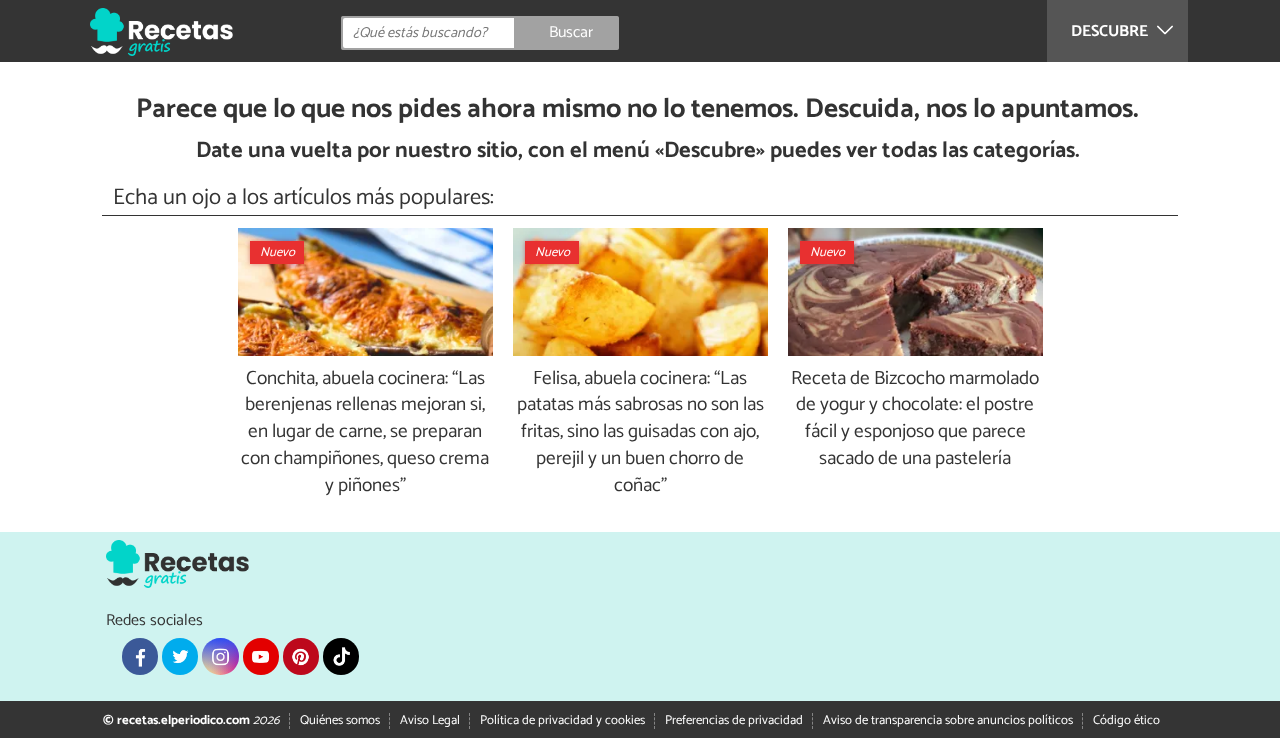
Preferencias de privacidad (734, 720)
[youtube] (261, 656)
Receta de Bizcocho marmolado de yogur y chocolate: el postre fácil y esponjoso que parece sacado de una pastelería (915, 420)
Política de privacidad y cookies (562, 720)
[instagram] (220, 656)
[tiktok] (341, 656)
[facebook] (140, 656)
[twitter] (180, 656)
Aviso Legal (430, 720)
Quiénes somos (340, 720)
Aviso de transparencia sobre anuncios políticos (948, 720)
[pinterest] (301, 656)
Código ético (1126, 720)
